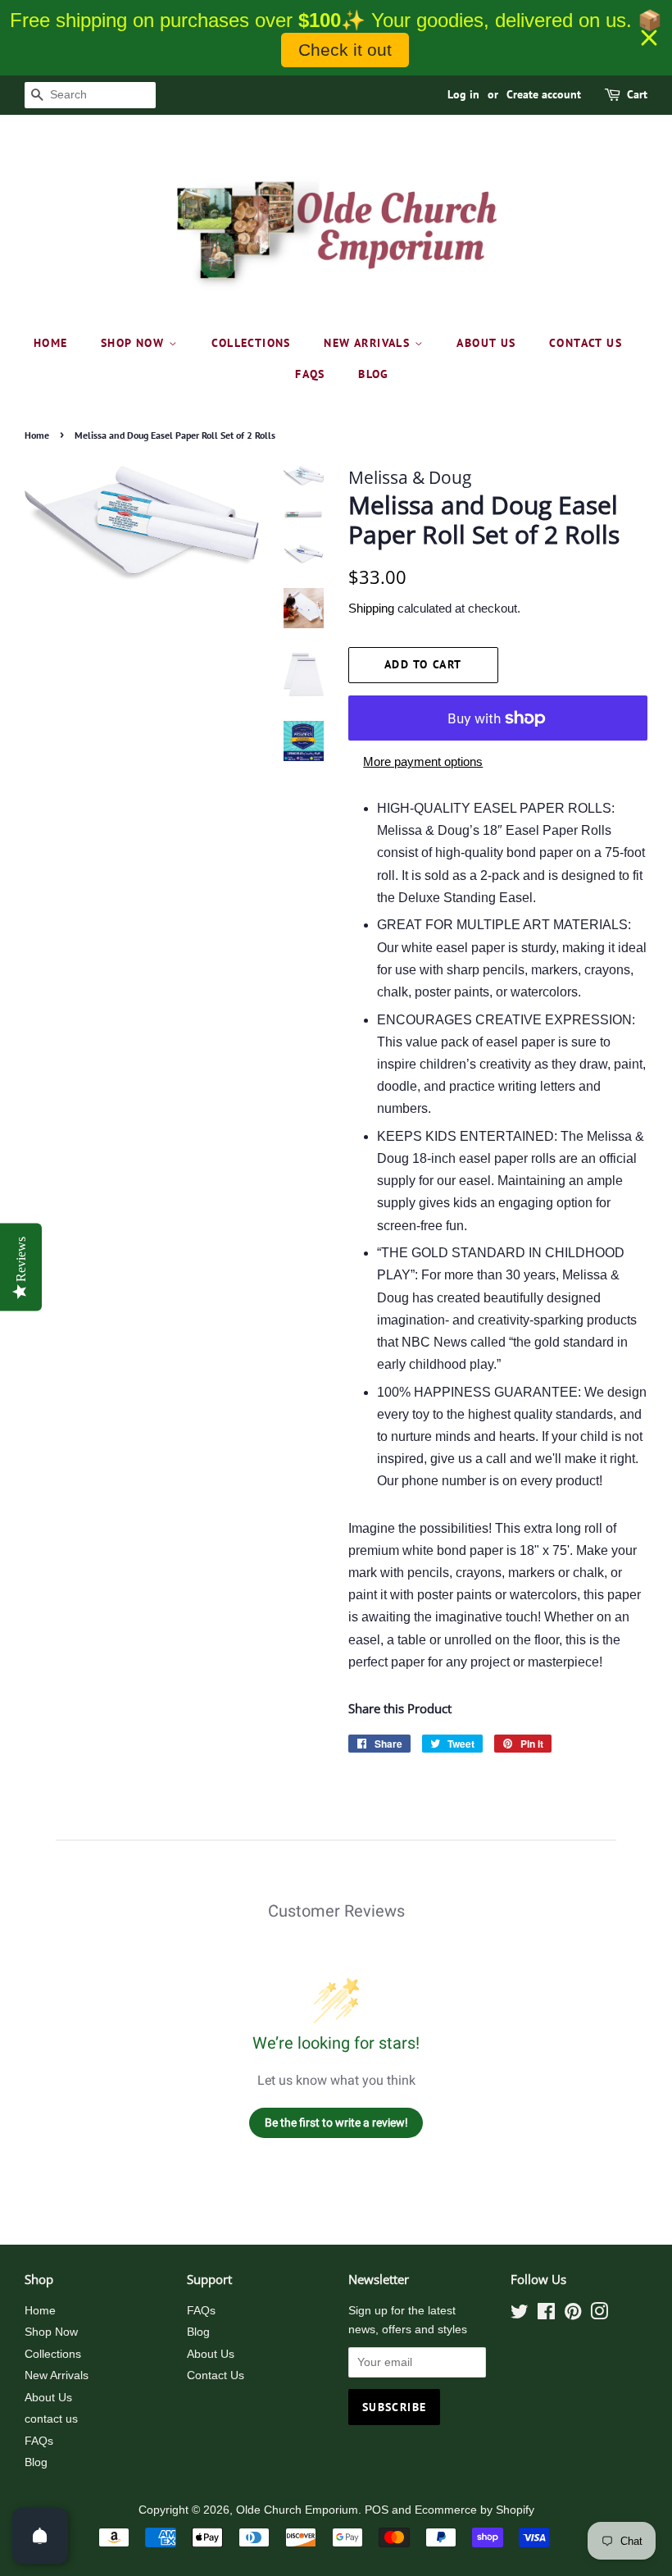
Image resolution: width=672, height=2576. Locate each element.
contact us (586, 343)
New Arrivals (369, 343)
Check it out (345, 50)
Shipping (371, 608)
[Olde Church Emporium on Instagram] (599, 2315)
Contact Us (216, 2375)
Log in (463, 94)
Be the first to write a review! (336, 2122)
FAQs (310, 374)
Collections (251, 343)
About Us (486, 343)
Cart (637, 94)
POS (377, 2510)
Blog (374, 374)
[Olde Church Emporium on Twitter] (520, 2315)
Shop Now (135, 343)
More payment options (423, 761)
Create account (544, 94)
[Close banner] (649, 38)
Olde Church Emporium (297, 2510)
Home (51, 343)
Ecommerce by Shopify (474, 2510)
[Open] (40, 2536)
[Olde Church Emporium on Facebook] (546, 2315)
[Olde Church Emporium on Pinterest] (573, 2315)
